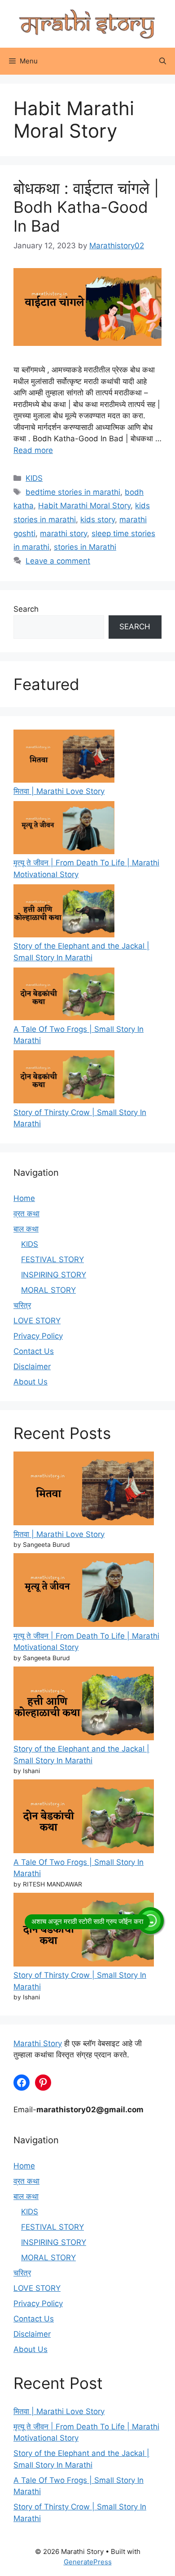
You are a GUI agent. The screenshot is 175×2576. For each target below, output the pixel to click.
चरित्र (22, 1305)
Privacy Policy (38, 1336)
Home (24, 1198)
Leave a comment (58, 561)
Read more (33, 450)
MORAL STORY (48, 1290)
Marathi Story (38, 2043)
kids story (98, 520)
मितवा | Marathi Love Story (59, 791)
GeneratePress (88, 2562)
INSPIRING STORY (54, 1275)
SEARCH (135, 627)
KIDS (34, 478)
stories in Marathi (85, 547)
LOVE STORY (37, 1321)
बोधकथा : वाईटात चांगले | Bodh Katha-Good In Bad (86, 207)
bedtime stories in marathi (73, 492)
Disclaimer (32, 1366)
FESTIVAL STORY (52, 1259)
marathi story (63, 533)
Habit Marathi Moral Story (84, 506)
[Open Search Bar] (163, 61)
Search (26, 609)
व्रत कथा (26, 1214)
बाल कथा (26, 1229)
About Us (31, 1382)
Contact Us (34, 1351)
